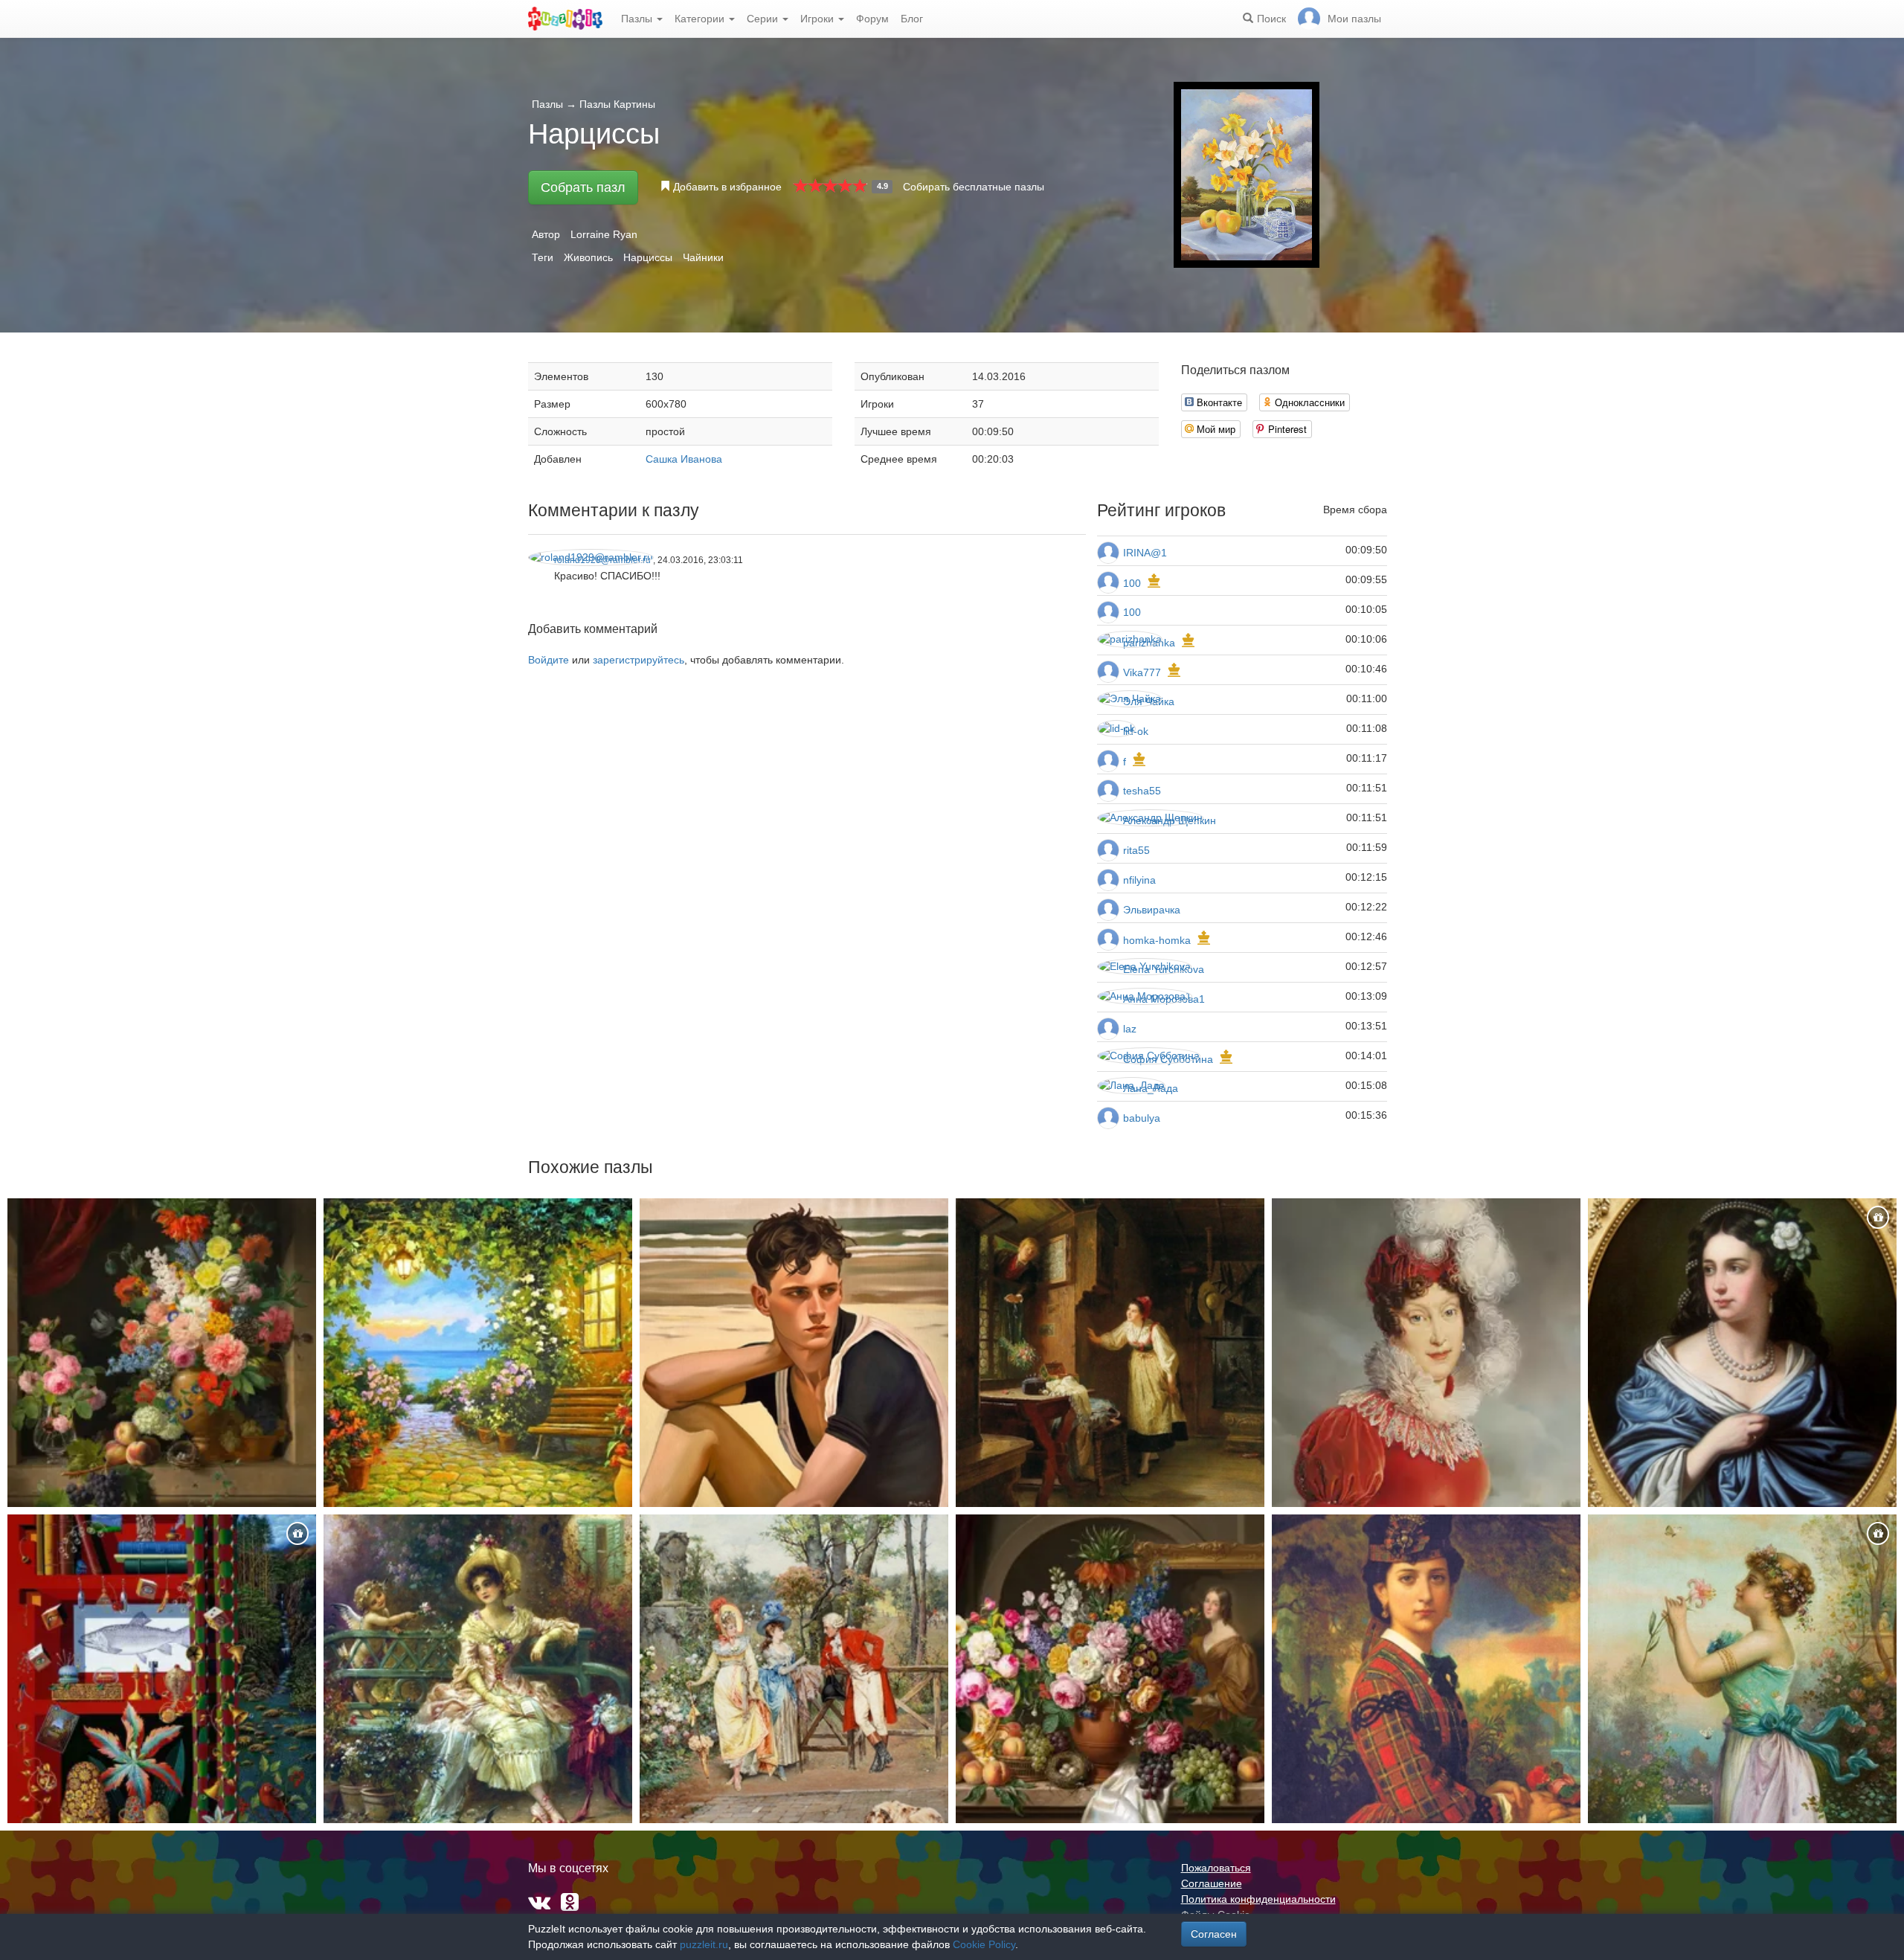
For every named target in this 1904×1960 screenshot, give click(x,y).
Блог (912, 19)
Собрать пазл (583, 187)
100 (1132, 583)
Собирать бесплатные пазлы (974, 187)
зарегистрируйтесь (639, 660)
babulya (1142, 1118)
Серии (764, 19)
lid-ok (1136, 731)
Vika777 (1142, 672)
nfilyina (1139, 880)
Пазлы (638, 19)
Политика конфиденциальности (1258, 1899)
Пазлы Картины (617, 104)
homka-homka (1157, 940)
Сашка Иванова (684, 459)
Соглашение (1212, 1883)
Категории (701, 19)
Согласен (1214, 1934)
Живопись (588, 257)
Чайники (703, 257)
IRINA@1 (1145, 553)
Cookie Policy (984, 1944)
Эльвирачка (1152, 910)
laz (1130, 1029)
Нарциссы (648, 257)
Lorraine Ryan (604, 234)
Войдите (549, 660)
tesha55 (1142, 791)
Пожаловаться (1216, 1868)
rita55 (1136, 850)
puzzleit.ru (704, 1944)
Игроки (818, 19)
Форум (872, 19)
